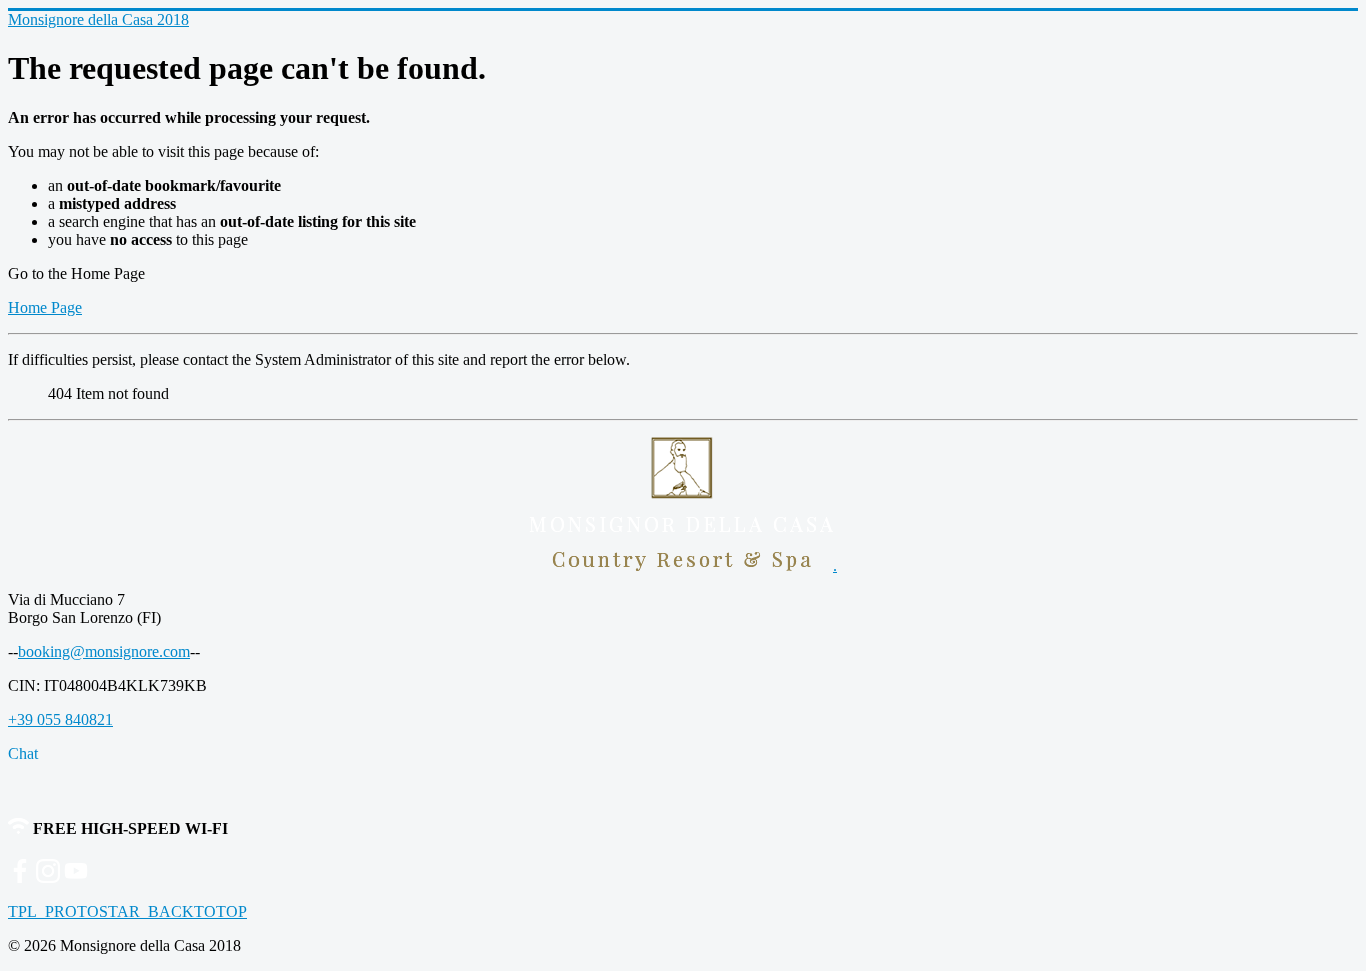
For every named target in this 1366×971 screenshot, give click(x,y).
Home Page (45, 307)
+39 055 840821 (60, 719)
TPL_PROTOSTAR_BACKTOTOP (127, 911)
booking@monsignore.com (104, 651)
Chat (23, 753)
